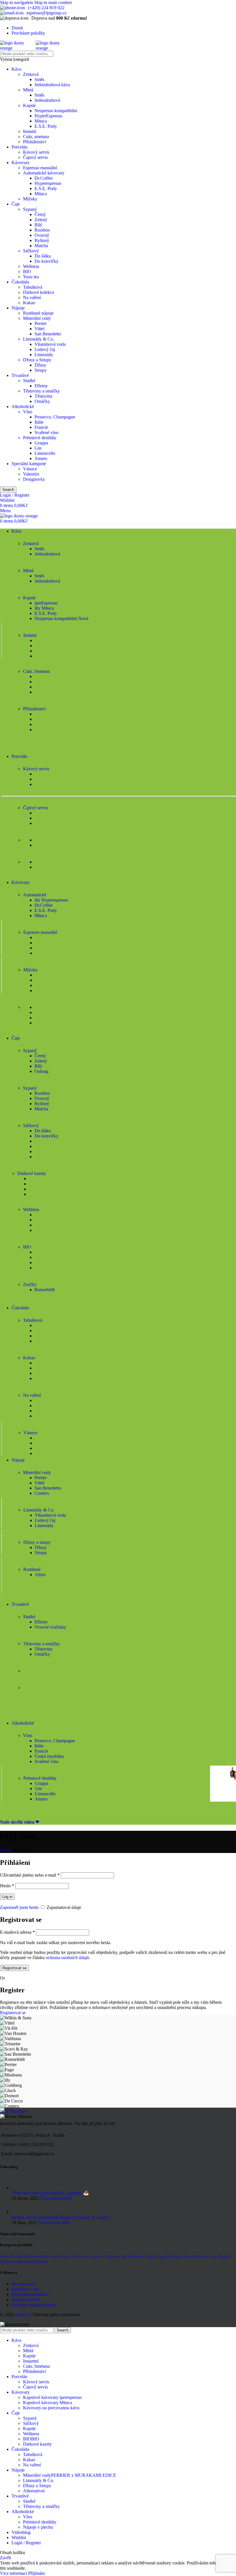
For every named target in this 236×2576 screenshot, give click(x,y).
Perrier (41, 323)
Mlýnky (30, 199)
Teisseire (97, 2256)
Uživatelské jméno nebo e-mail (30, 1875)
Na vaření (32, 297)
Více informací (14, 2573)
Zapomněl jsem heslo (19, 1907)
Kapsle (29, 105)
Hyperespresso (48, 183)
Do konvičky (46, 261)
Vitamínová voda (50, 344)
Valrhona (112, 2256)
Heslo (7, 1886)
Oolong (41, 1071)
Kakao (29, 303)
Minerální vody (37, 318)
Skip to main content (53, 2)
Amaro (41, 458)
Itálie (39, 422)
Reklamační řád (26, 2300)
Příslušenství (34, 142)
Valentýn (31, 474)
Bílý (38, 225)
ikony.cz (23, 2315)
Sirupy (41, 370)
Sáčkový (31, 251)
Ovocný (42, 235)
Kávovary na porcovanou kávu (51, 2408)
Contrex (42, 1493)
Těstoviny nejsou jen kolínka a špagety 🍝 (50, 2193)
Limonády (44, 355)
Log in (7, 1897)
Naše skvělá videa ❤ (20, 1822)
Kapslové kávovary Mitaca (47, 2403)
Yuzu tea (31, 277)
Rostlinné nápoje (38, 313)
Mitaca (41, 121)
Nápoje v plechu (38, 2527)
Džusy (40, 365)
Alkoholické (23, 407)
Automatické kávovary (44, 173)
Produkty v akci (26, 2289)
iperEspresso (46, 603)
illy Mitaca (44, 608)
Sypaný (30, 209)
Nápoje (18, 308)
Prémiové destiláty (40, 438)
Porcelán (19, 147)
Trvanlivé (20, 375)
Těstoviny (44, 396)
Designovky (34, 479)
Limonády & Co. (39, 339)
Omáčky (42, 401)
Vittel (39, 329)
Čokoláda (20, 282)
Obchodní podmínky (30, 2294)
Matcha (41, 246)
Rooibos (42, 230)
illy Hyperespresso (51, 900)
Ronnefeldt (45, 1290)
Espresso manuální (40, 168)
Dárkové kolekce (39, 292)
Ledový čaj (45, 349)
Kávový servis (36, 152)
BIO (27, 272)
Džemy (41, 386)
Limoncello (45, 453)
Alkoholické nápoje (32, 2261)
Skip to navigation (17, 2)
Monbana (174, 2256)
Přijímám (36, 2573)
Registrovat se (14, 1968)
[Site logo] (18, 48)
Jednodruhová (47, 100)
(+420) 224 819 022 (46, 8)
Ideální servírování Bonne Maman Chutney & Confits (60, 2217)
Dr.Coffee (44, 178)
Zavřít (5, 2558)
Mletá (28, 90)
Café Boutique (13, 2111)
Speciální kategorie (29, 464)
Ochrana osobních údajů (34, 2305)
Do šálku (43, 256)
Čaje (16, 204)
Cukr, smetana (36, 137)
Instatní (30, 131)
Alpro (40, 1575)
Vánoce (30, 469)
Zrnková (31, 74)
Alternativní (34, 2491)
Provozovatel (23, 2284)
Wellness (31, 266)
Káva (16, 69)
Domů (6, 1850)
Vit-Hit (16, 2256)
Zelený (41, 220)
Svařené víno (46, 432)
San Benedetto (48, 334)
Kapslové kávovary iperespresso (52, 2397)
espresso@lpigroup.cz (46, 13)
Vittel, (5, 2256)
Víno (28, 412)
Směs (39, 79)
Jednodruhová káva (52, 85)
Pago (161, 2256)
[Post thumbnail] (18, 2187)
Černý (40, 214)
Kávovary (21, 163)
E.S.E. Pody (46, 126)
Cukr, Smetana (36, 2366)
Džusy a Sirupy (37, 360)
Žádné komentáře (56, 2198)
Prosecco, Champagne (55, 417)
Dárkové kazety (37, 2444)
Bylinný (42, 240)
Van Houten (79, 2256)
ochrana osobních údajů (67, 1958)
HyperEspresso (48, 116)
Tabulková (33, 287)
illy (25, 2256)
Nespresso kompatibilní (56, 111)
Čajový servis (35, 157)
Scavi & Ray (59, 2256)
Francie (41, 427)
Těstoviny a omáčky (41, 391)
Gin (38, 448)
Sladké (29, 381)
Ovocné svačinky (50, 1627)
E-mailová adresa (17, 1932)
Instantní (31, 2361)
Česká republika (49, 1756)
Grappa (41, 443)
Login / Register (26, 2543)
